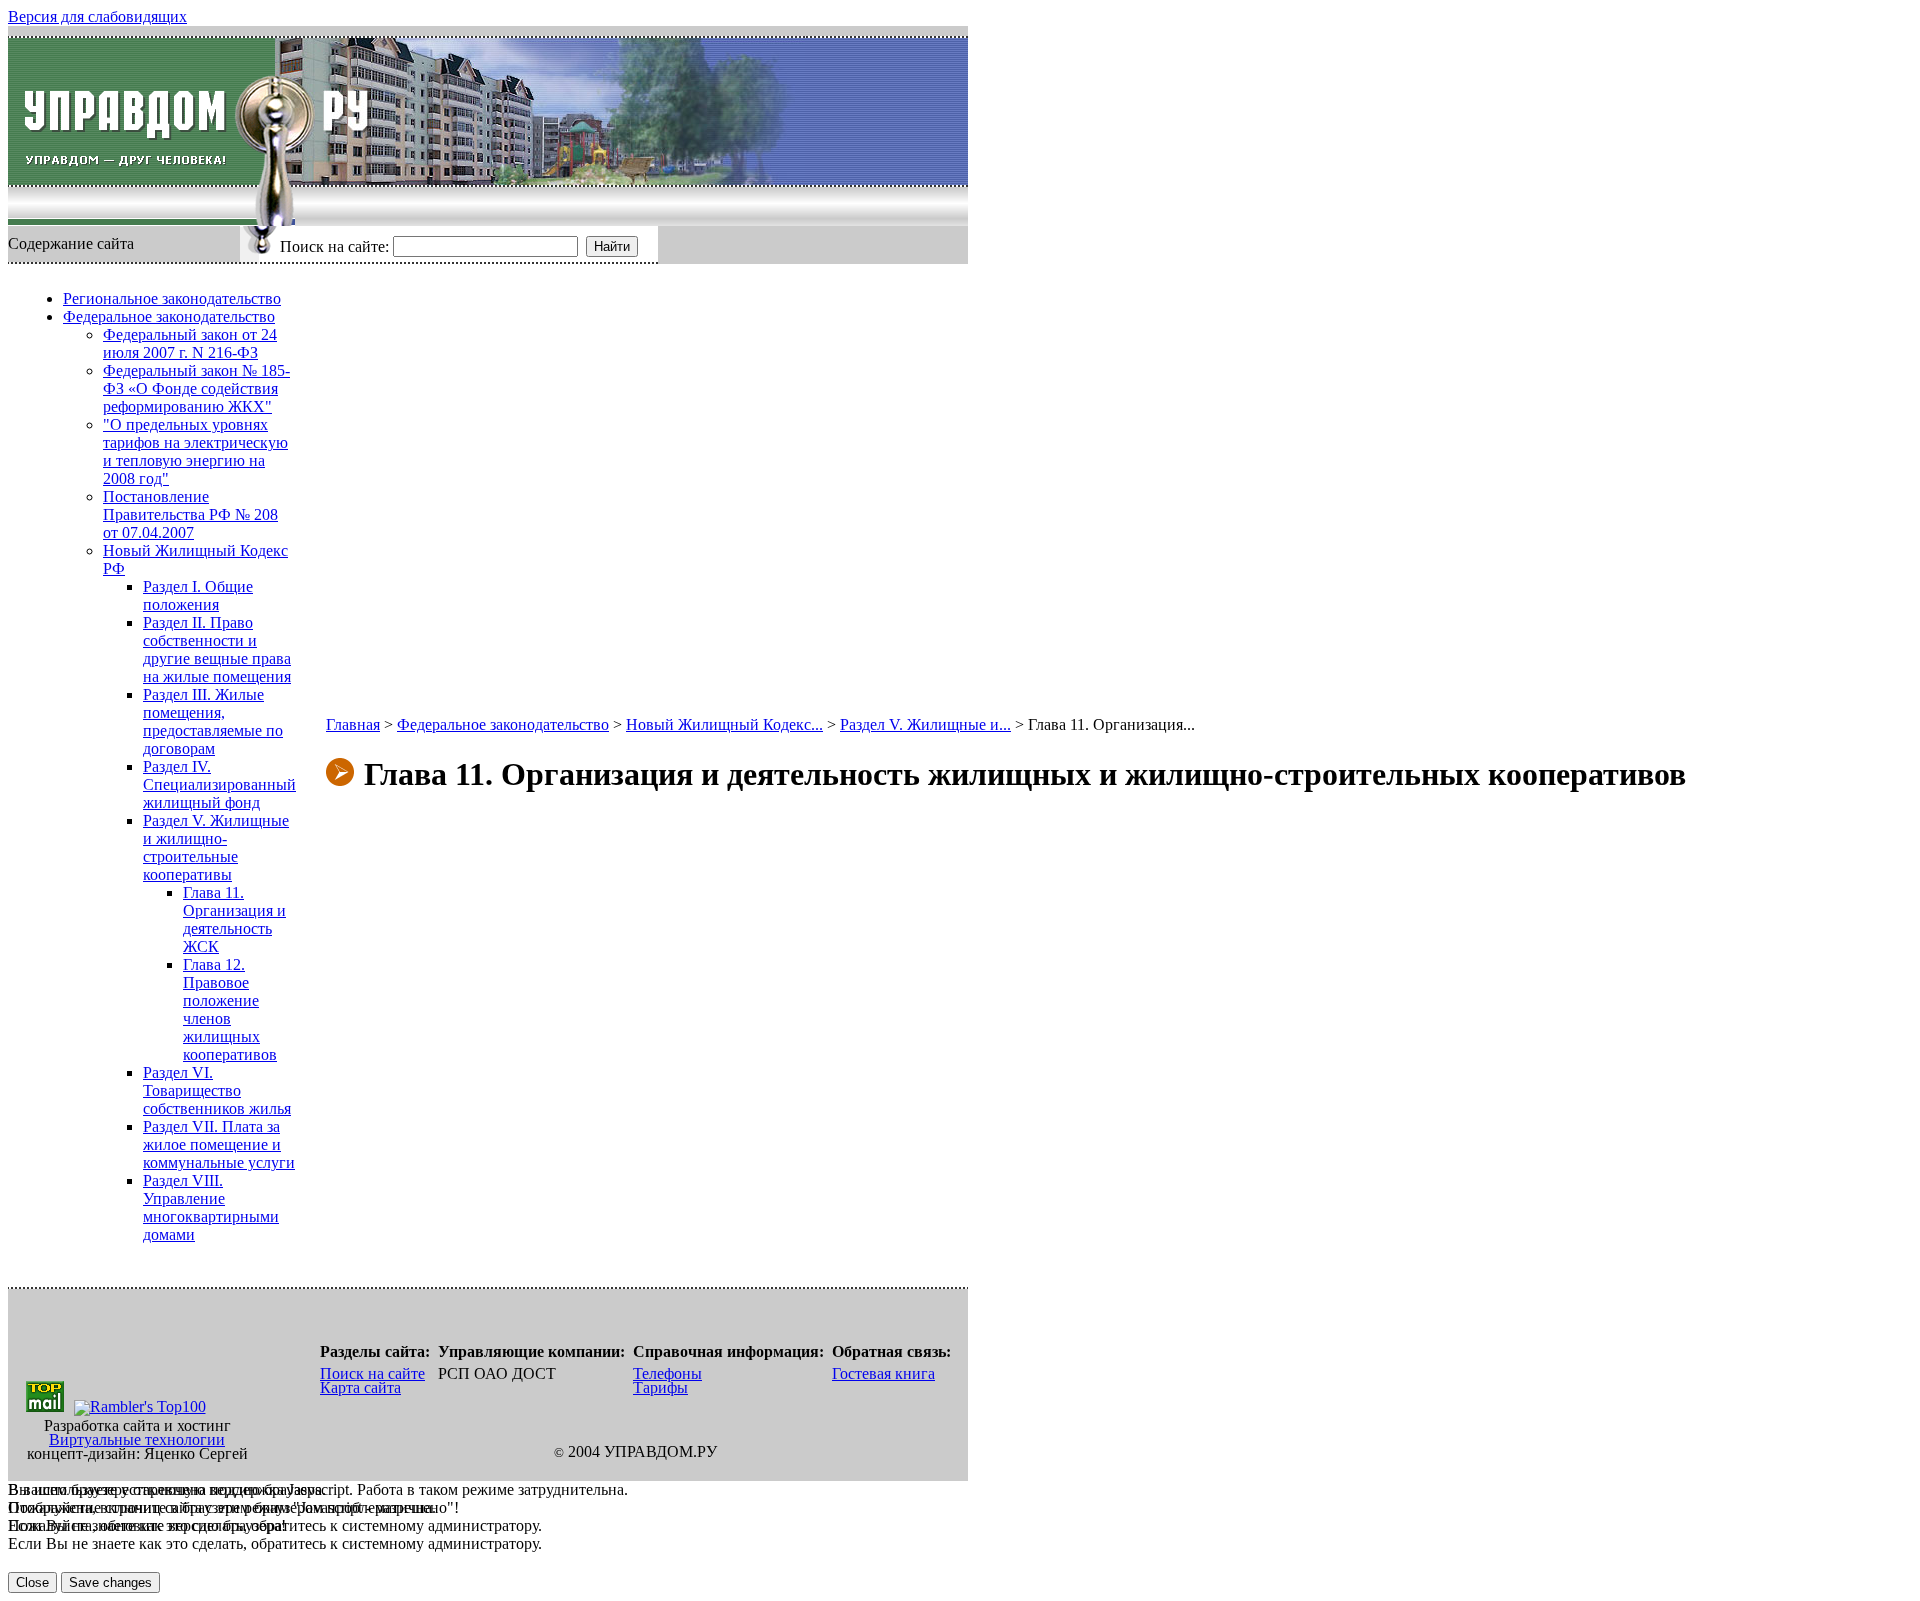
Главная (353, 724)
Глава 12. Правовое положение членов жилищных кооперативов (230, 1009)
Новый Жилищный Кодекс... (724, 724)
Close (32, 1582)
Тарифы (660, 1387)
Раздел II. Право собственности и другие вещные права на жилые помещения (217, 649)
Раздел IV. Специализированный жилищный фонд (219, 784)
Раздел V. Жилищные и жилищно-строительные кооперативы (216, 847)
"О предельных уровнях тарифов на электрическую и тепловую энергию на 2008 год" (195, 451)
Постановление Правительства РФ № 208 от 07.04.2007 (190, 514)
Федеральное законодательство (169, 316)
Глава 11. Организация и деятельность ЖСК (234, 919)
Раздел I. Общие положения (198, 595)
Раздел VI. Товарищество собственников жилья (217, 1090)
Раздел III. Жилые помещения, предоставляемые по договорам (213, 721)
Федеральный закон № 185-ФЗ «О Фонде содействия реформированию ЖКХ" (196, 388)
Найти (612, 246)
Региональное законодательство (172, 298)
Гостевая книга (883, 1373)
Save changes (110, 1582)
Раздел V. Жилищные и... (925, 724)
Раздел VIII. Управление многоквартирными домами (211, 1207)
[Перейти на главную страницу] (141, 111)
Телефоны (667, 1373)
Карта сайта (360, 1387)
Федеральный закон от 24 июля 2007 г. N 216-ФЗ (190, 343)
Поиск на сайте (372, 1373)
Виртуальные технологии (137, 1439)
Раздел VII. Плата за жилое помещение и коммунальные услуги (219, 1144)
